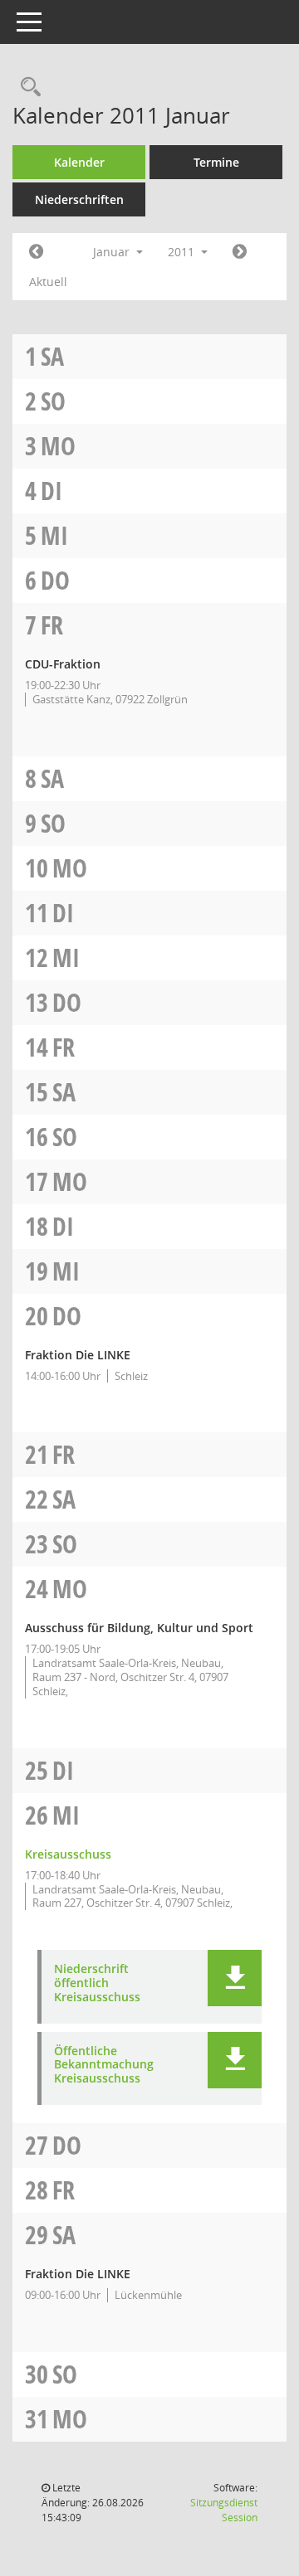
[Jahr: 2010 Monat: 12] (36, 252)
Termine (216, 162)
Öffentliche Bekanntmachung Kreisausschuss (104, 2065)
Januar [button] (113, 252)
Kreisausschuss (68, 1854)
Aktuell (48, 282)
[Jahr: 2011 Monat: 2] (240, 252)
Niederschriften (79, 199)
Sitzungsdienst (224, 2510)
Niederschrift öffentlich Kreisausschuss (97, 1983)
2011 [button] (183, 252)
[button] (235, 1978)
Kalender (79, 162)
